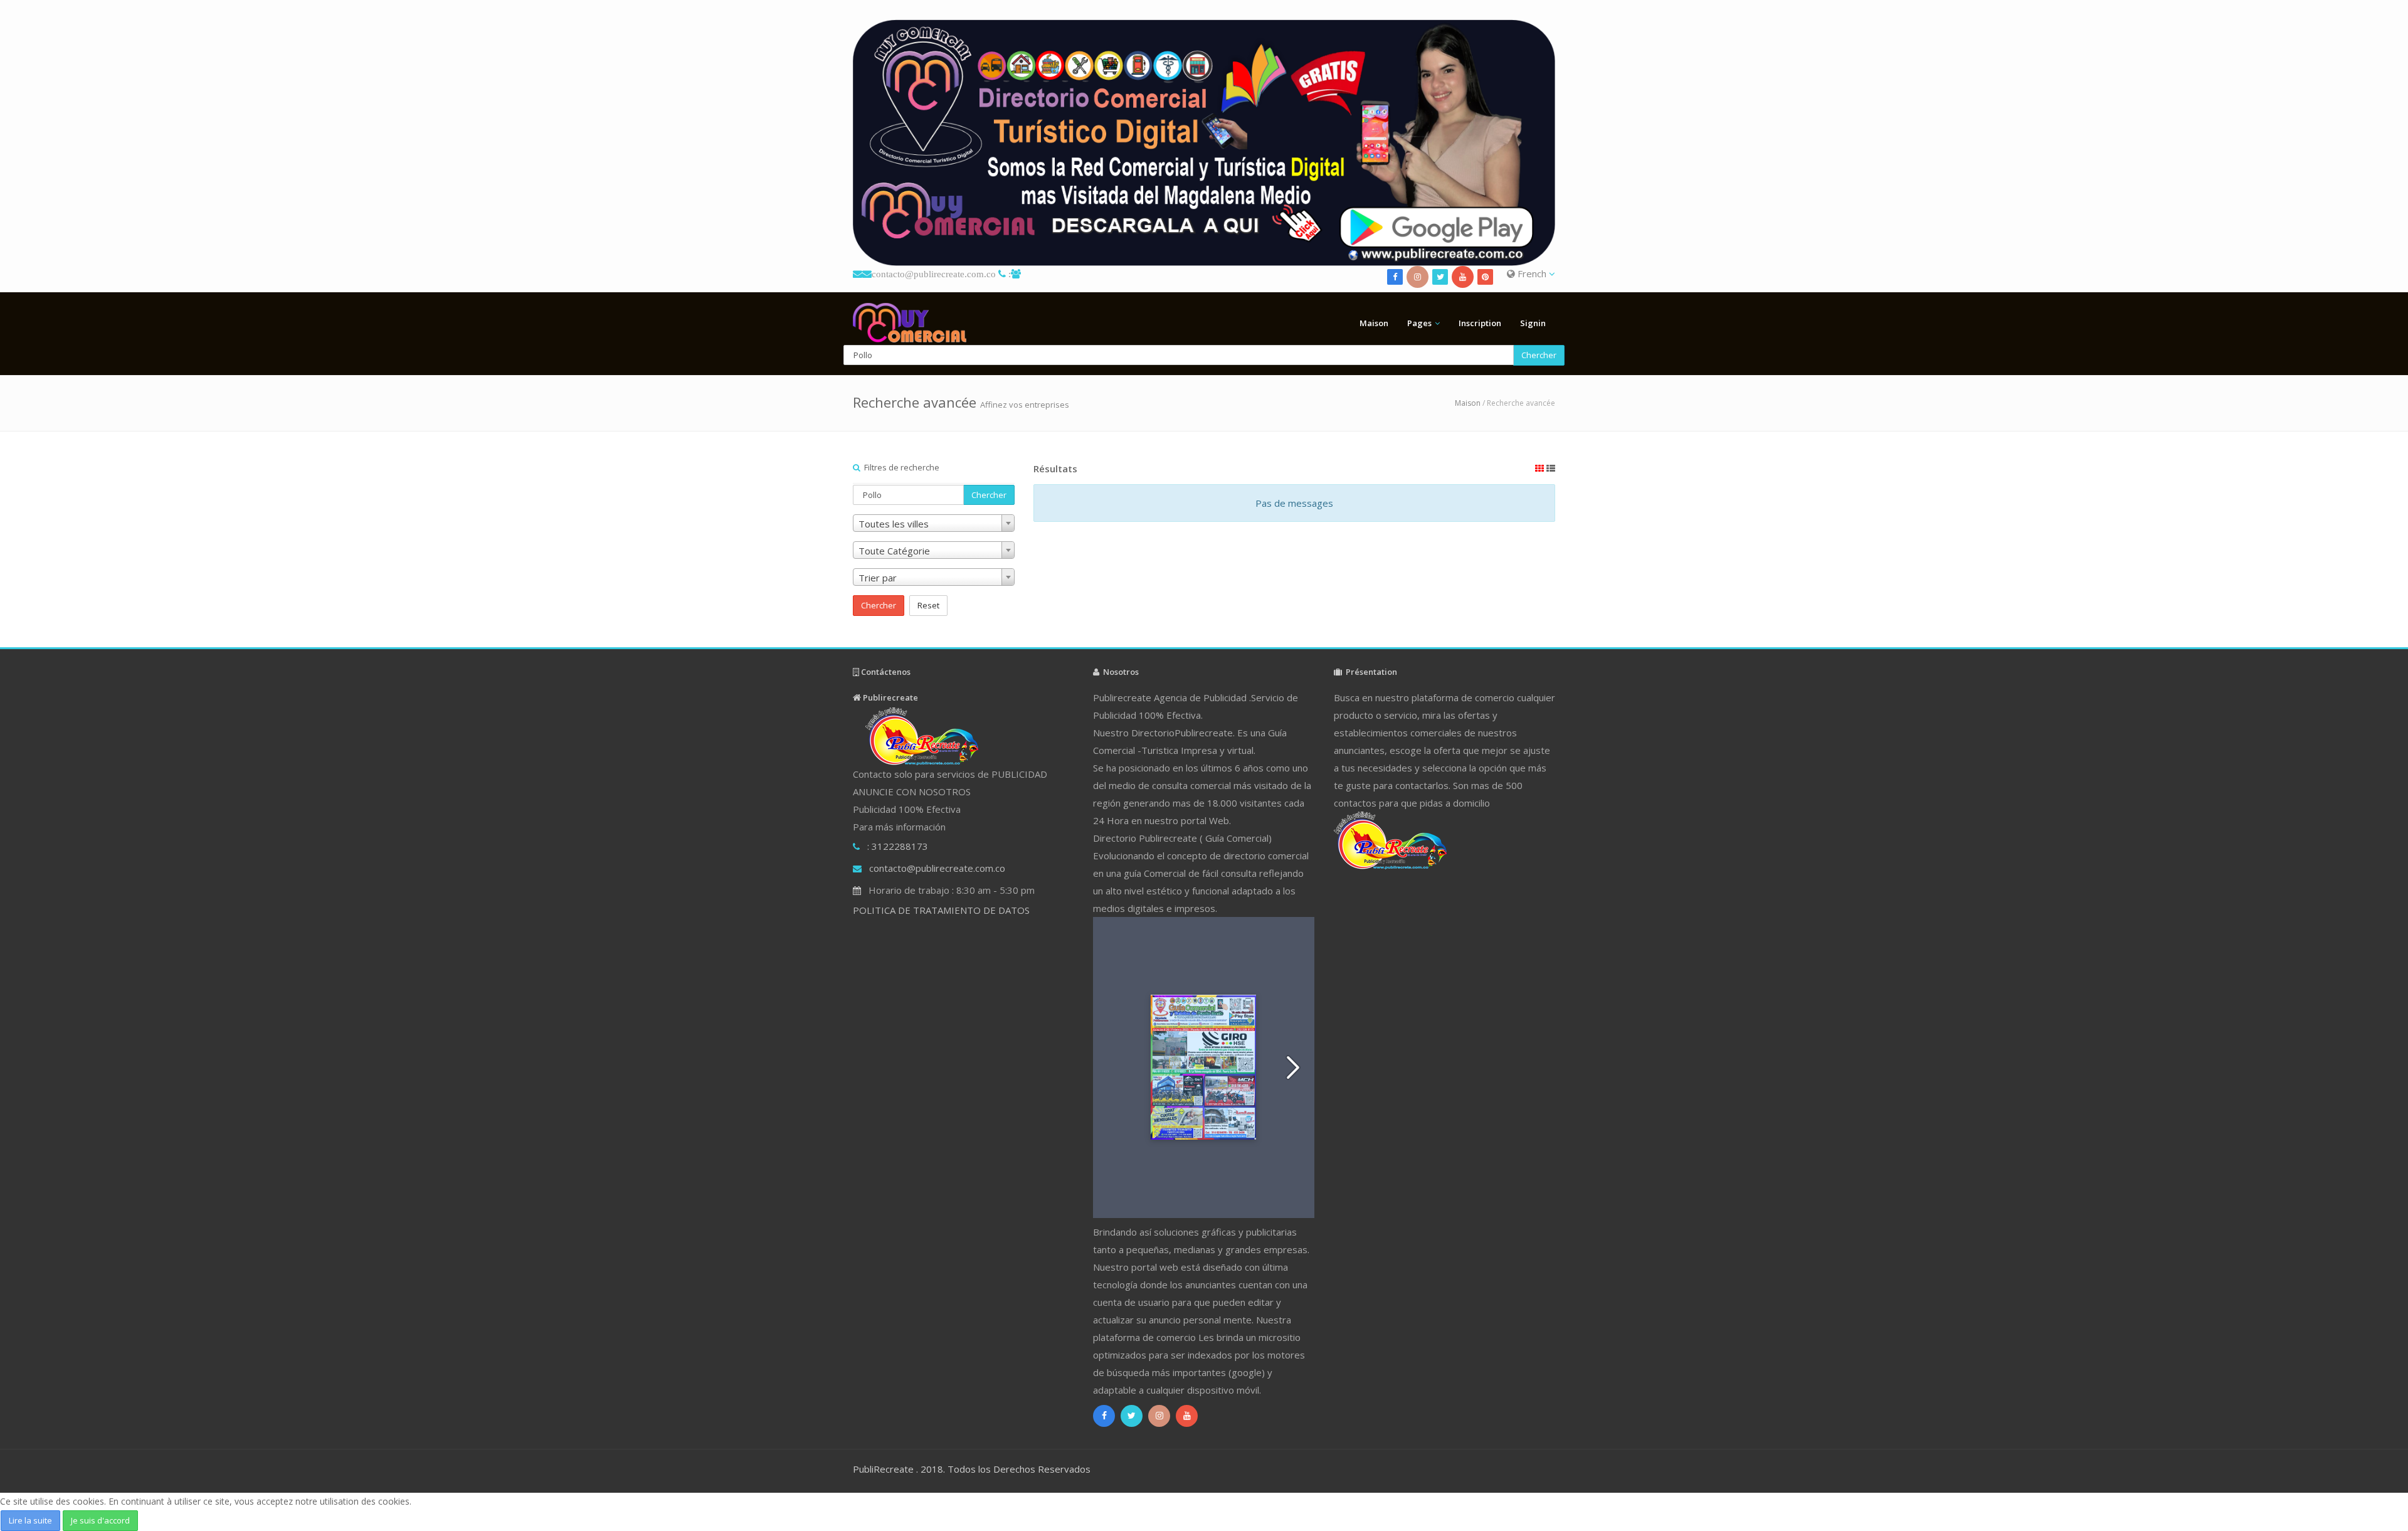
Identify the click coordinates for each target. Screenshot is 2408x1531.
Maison (1374, 323)
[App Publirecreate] (1204, 143)
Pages (1419, 323)
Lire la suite (30, 1520)
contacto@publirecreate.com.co (934, 274)
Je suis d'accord (100, 1520)
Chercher (1539, 355)
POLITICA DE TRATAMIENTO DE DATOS (941, 910)
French (1532, 273)
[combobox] (934, 523)
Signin (1533, 323)
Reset (928, 605)
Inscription (1480, 323)
